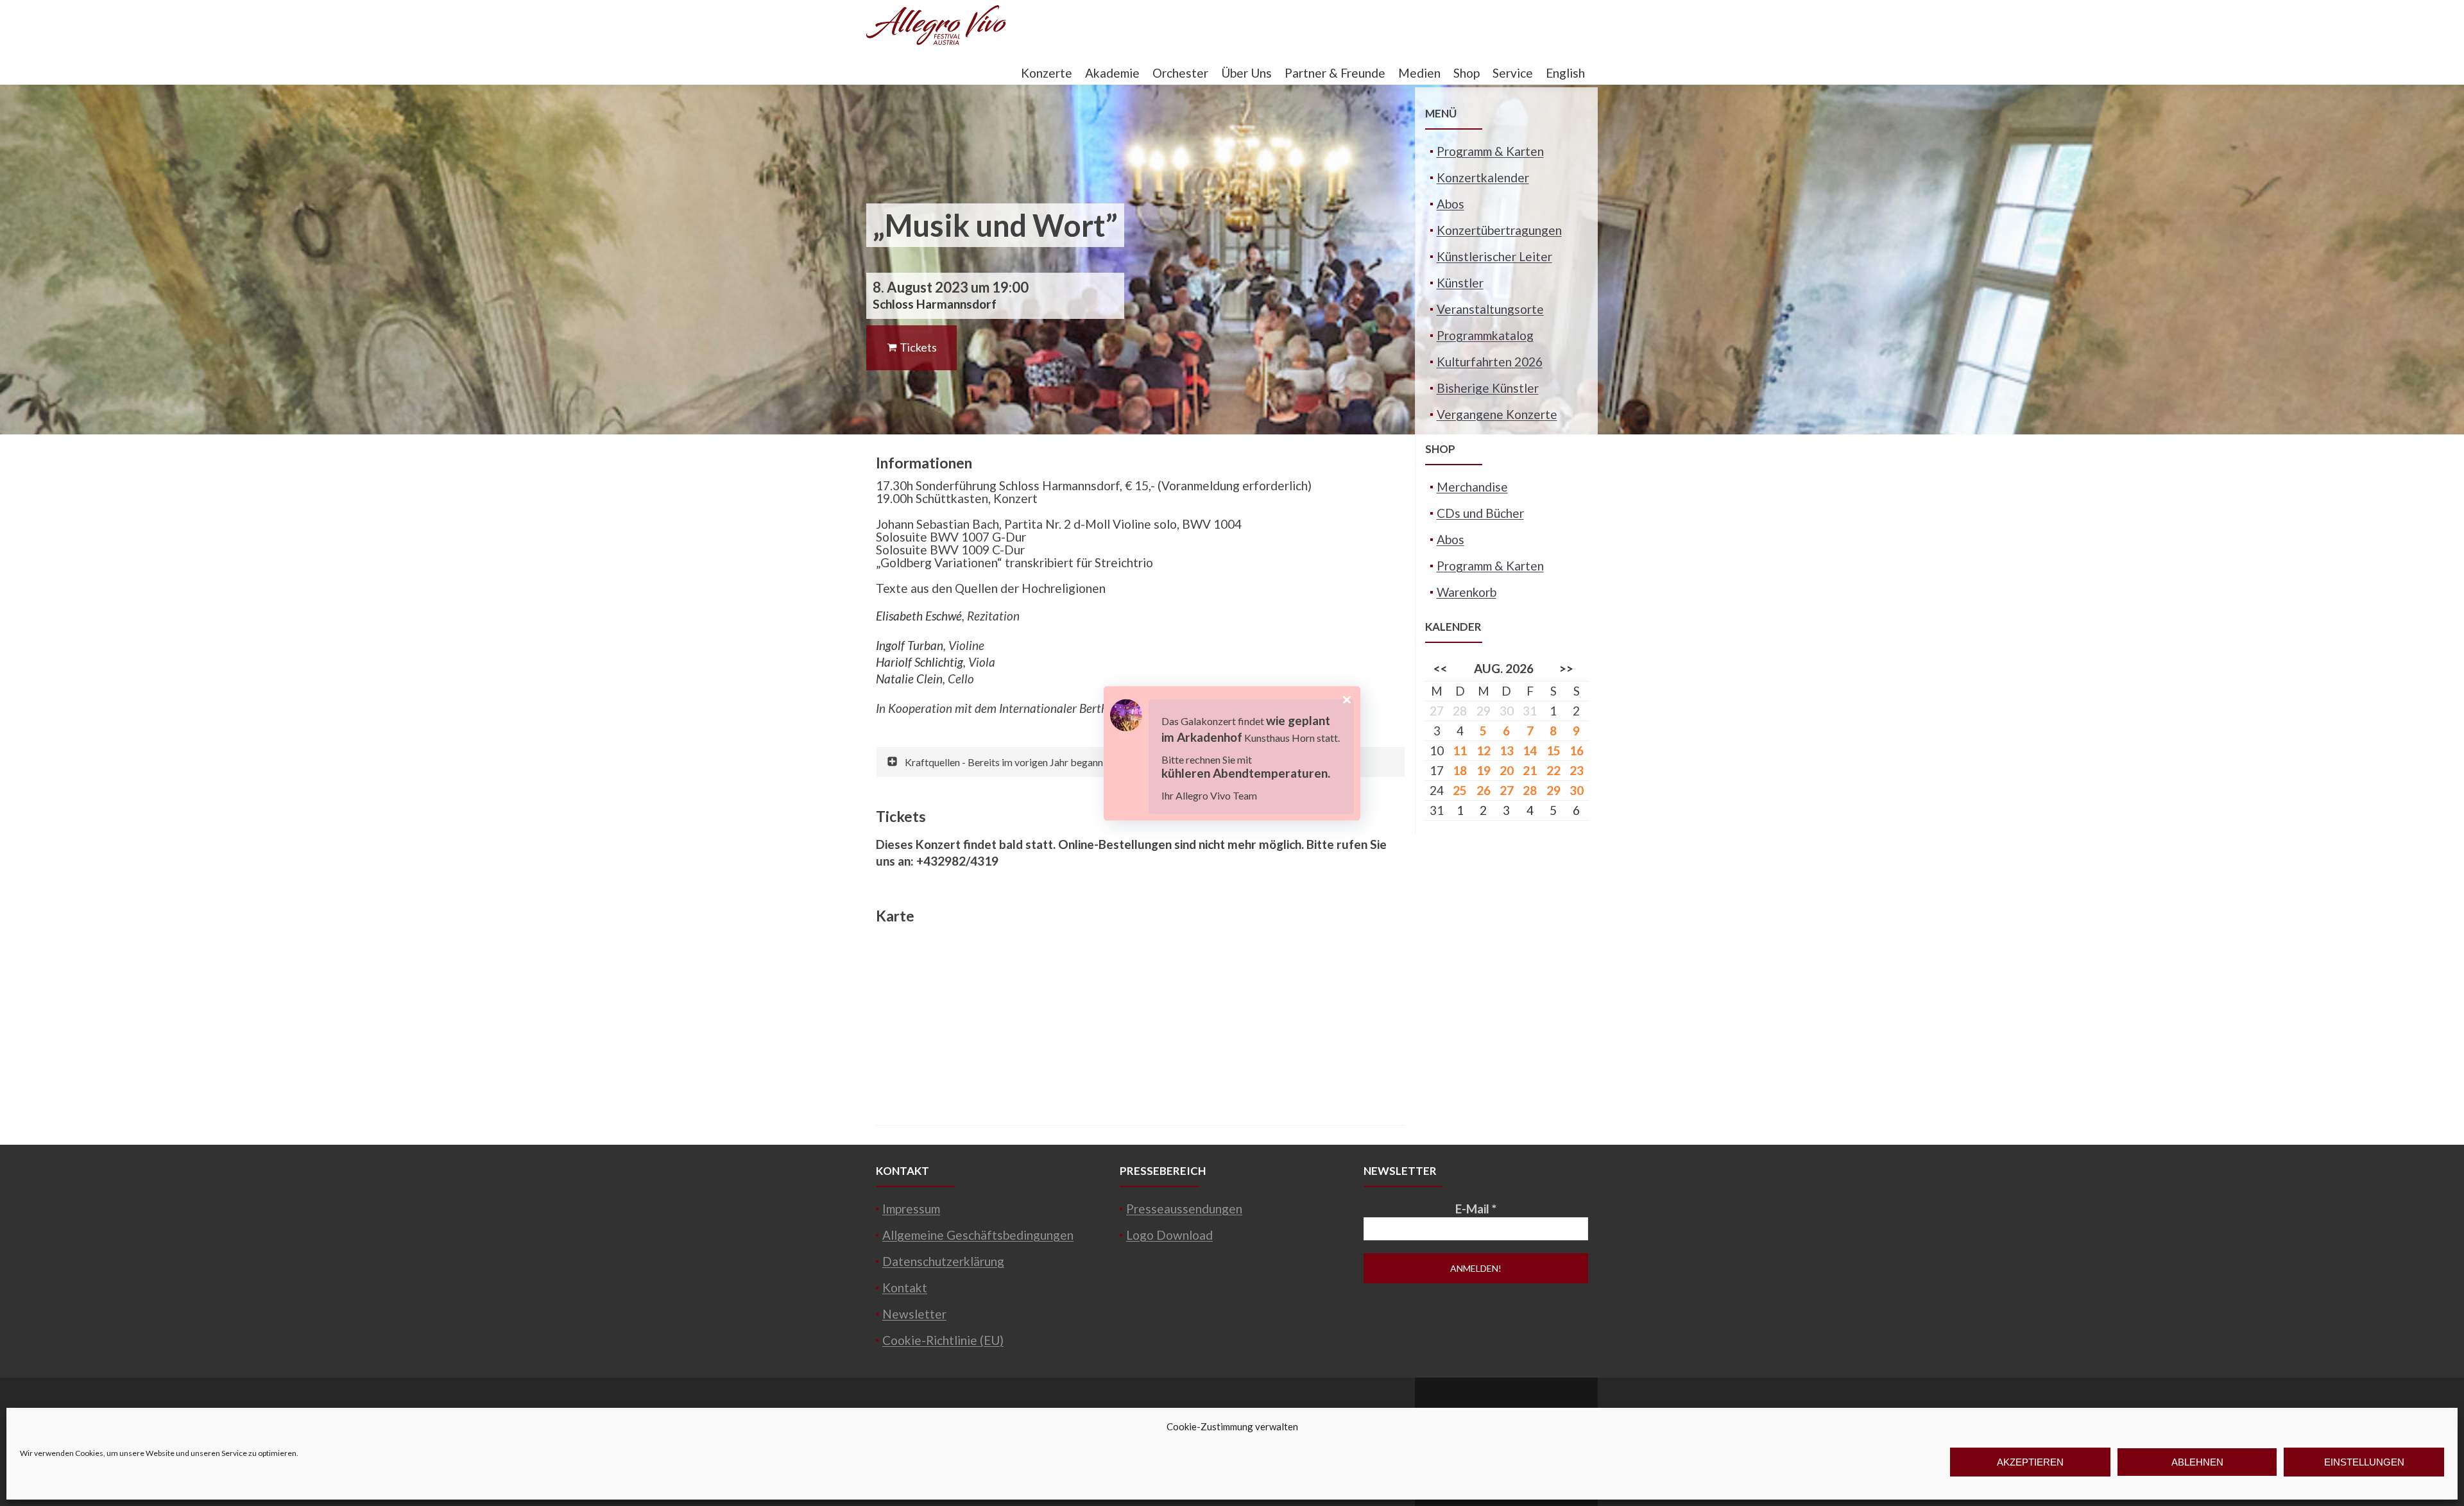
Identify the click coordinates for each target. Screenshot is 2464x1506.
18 (1460, 770)
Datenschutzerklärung (943, 1261)
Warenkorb (1467, 592)
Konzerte (1047, 73)
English (1565, 73)
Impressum (911, 1209)
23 (1577, 770)
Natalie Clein (909, 679)
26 (1484, 790)
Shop (1467, 73)
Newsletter (914, 1314)
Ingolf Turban (910, 645)
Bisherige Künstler (1488, 388)
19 (1484, 770)
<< (1441, 668)
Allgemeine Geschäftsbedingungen (978, 1235)
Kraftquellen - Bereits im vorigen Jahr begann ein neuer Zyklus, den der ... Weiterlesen (1090, 762)
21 (1530, 770)
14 (1530, 750)
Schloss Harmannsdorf (935, 304)
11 (1460, 750)
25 (1460, 790)
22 (1553, 770)
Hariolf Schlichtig (920, 662)
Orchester (1180, 73)
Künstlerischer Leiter (1494, 256)
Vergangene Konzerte (1497, 414)
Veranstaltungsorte (1490, 309)
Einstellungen (2364, 1462)
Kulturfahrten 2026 (1490, 362)
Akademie (1112, 73)
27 (1507, 790)
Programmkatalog (1485, 335)
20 (1507, 770)
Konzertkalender (1483, 177)
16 (1577, 750)
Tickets (917, 347)
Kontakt (905, 1288)
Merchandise (1472, 487)
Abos (1450, 204)
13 (1507, 750)
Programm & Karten (1490, 151)
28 (1530, 790)
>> (1566, 668)
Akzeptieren (2030, 1462)
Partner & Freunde (1335, 73)
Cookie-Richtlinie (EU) (943, 1340)
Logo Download (1169, 1235)
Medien (1419, 73)
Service (1513, 73)
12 (1484, 750)
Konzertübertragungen (1499, 230)
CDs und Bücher (1480, 513)
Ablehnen (2197, 1462)
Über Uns (1246, 73)
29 (1553, 790)
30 (1577, 790)
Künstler (1460, 283)
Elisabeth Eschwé (919, 616)
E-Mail (1476, 1209)
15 (1553, 750)
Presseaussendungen (1184, 1209)
